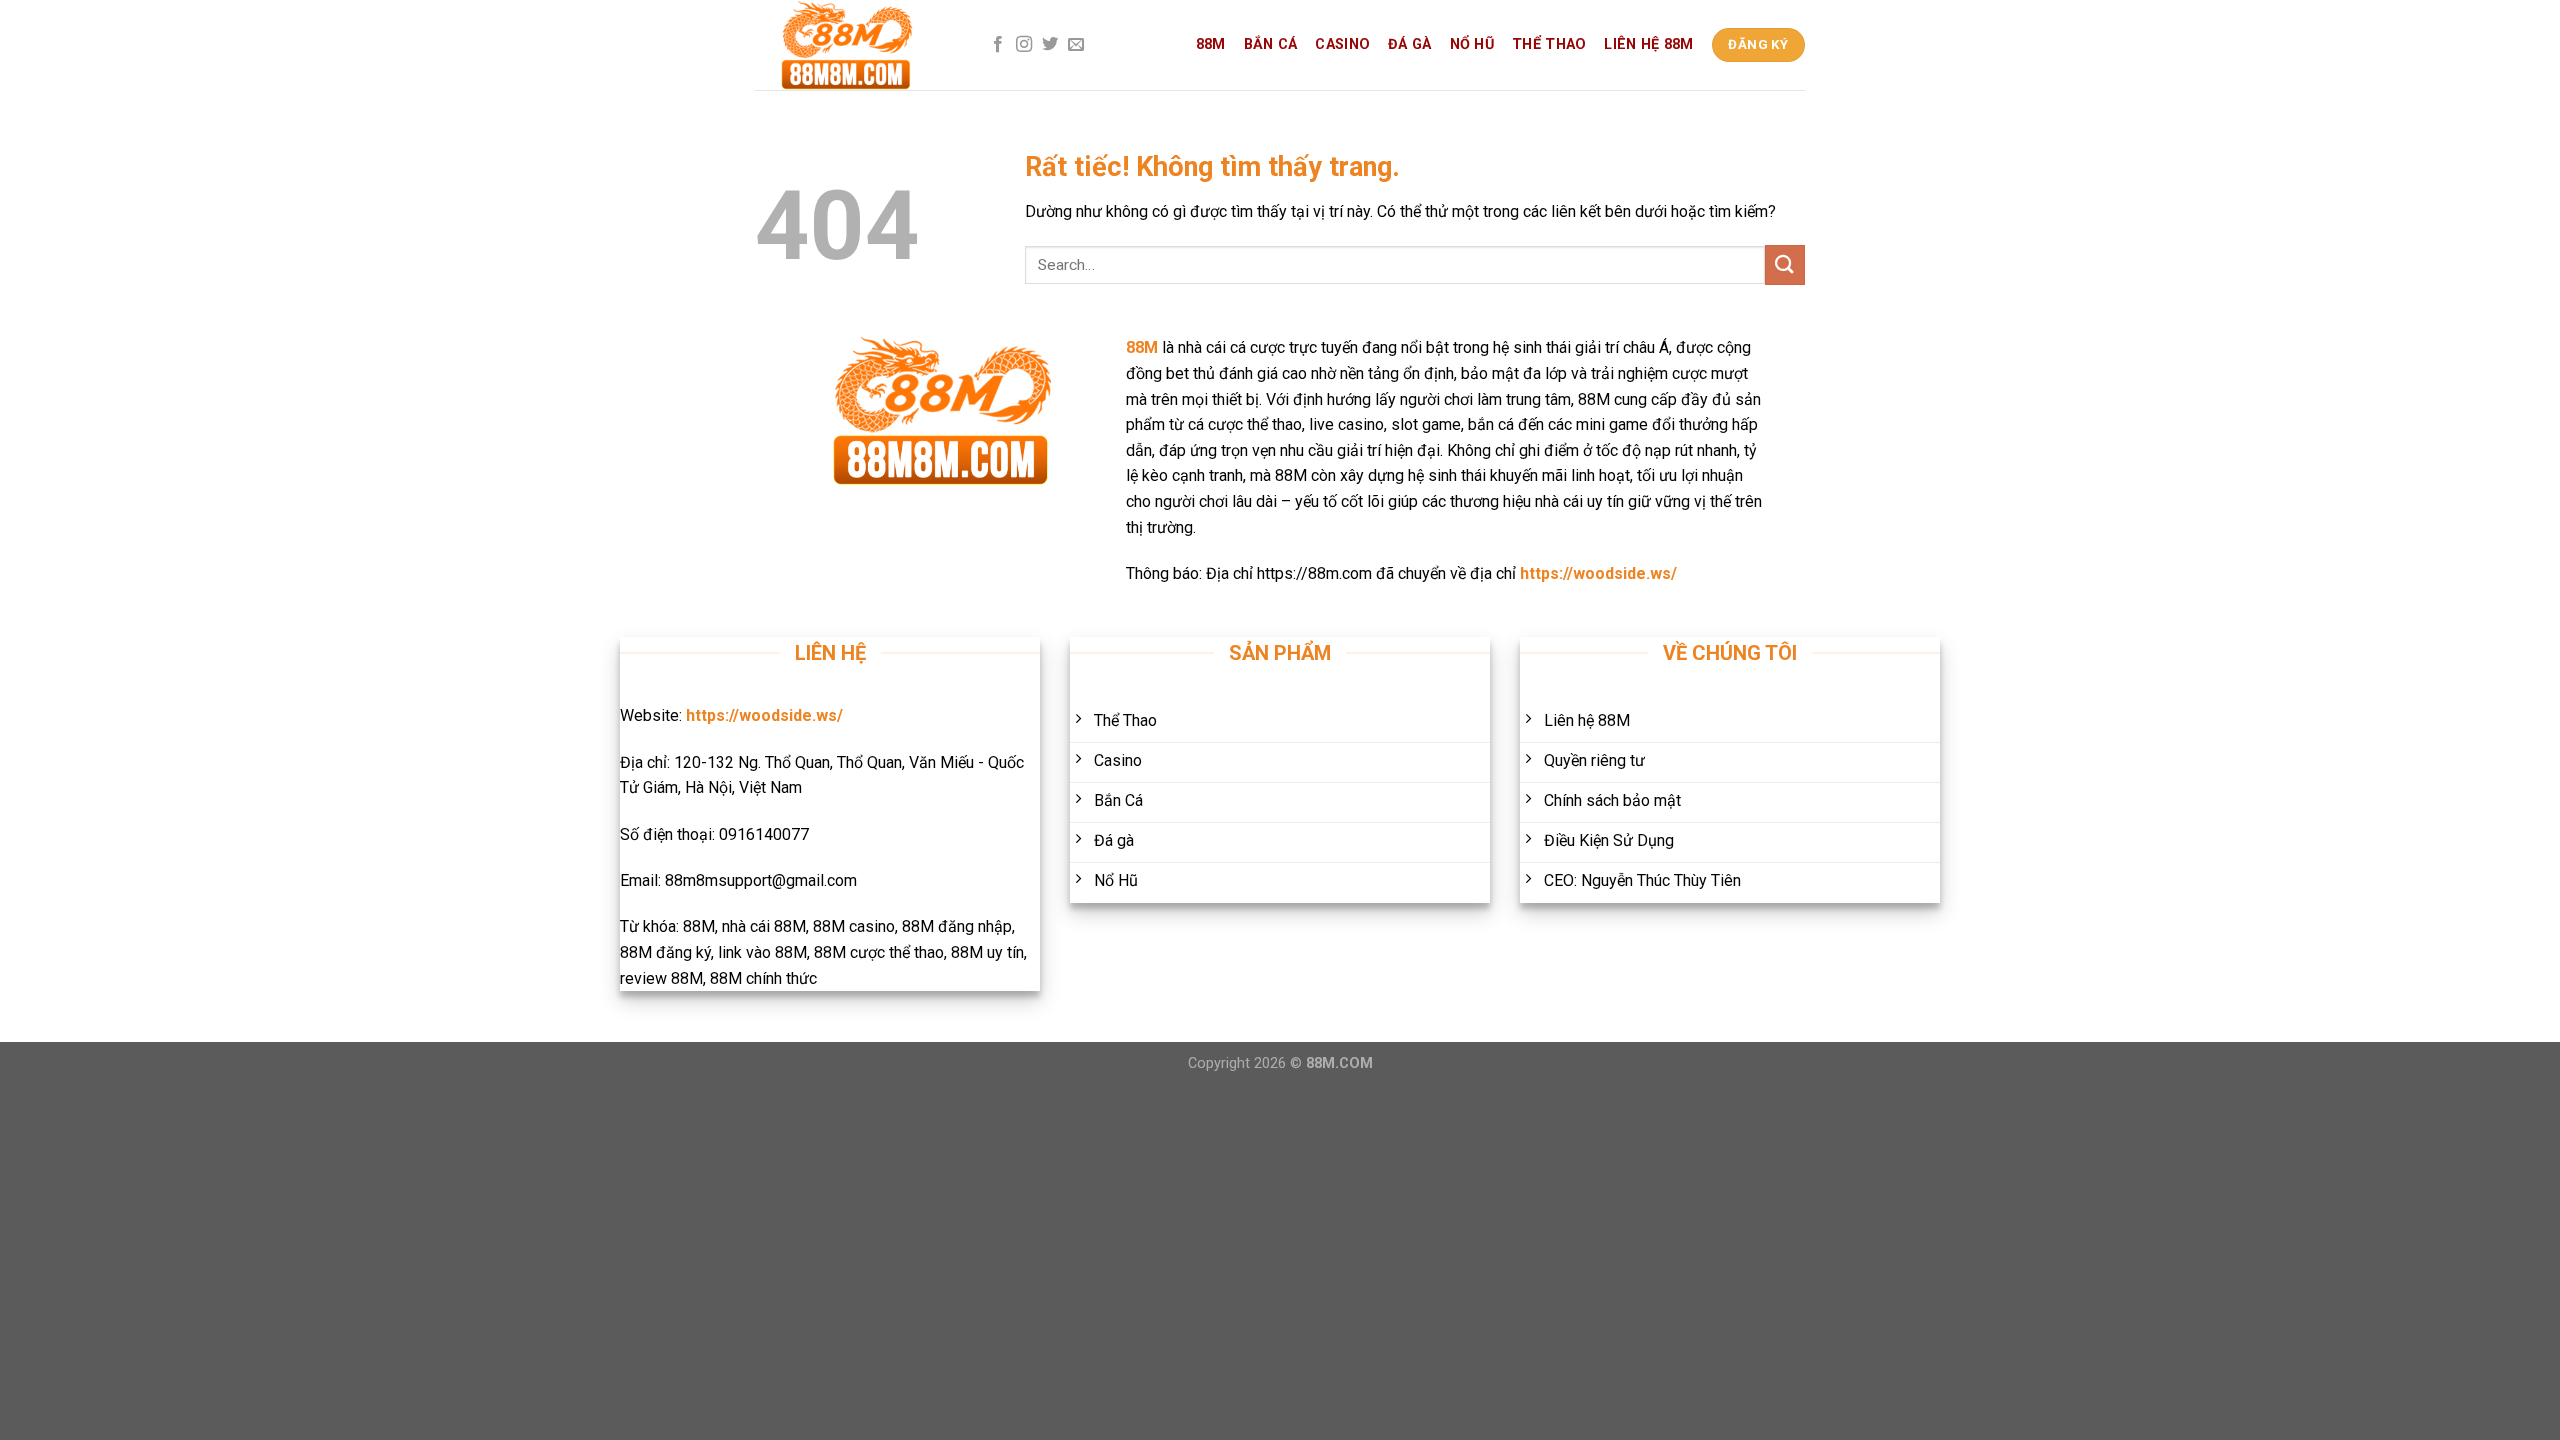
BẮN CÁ (1271, 44)
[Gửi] (1785, 264)
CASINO (1342, 44)
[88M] (855, 45)
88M (1211, 44)
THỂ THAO (1549, 44)
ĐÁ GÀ (1409, 44)
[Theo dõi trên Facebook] (998, 45)
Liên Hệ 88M (1648, 44)
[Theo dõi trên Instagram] (1024, 45)
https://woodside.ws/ (1598, 573)
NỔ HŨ (1472, 44)
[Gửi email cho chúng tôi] (1076, 45)
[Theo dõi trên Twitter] (1050, 45)
